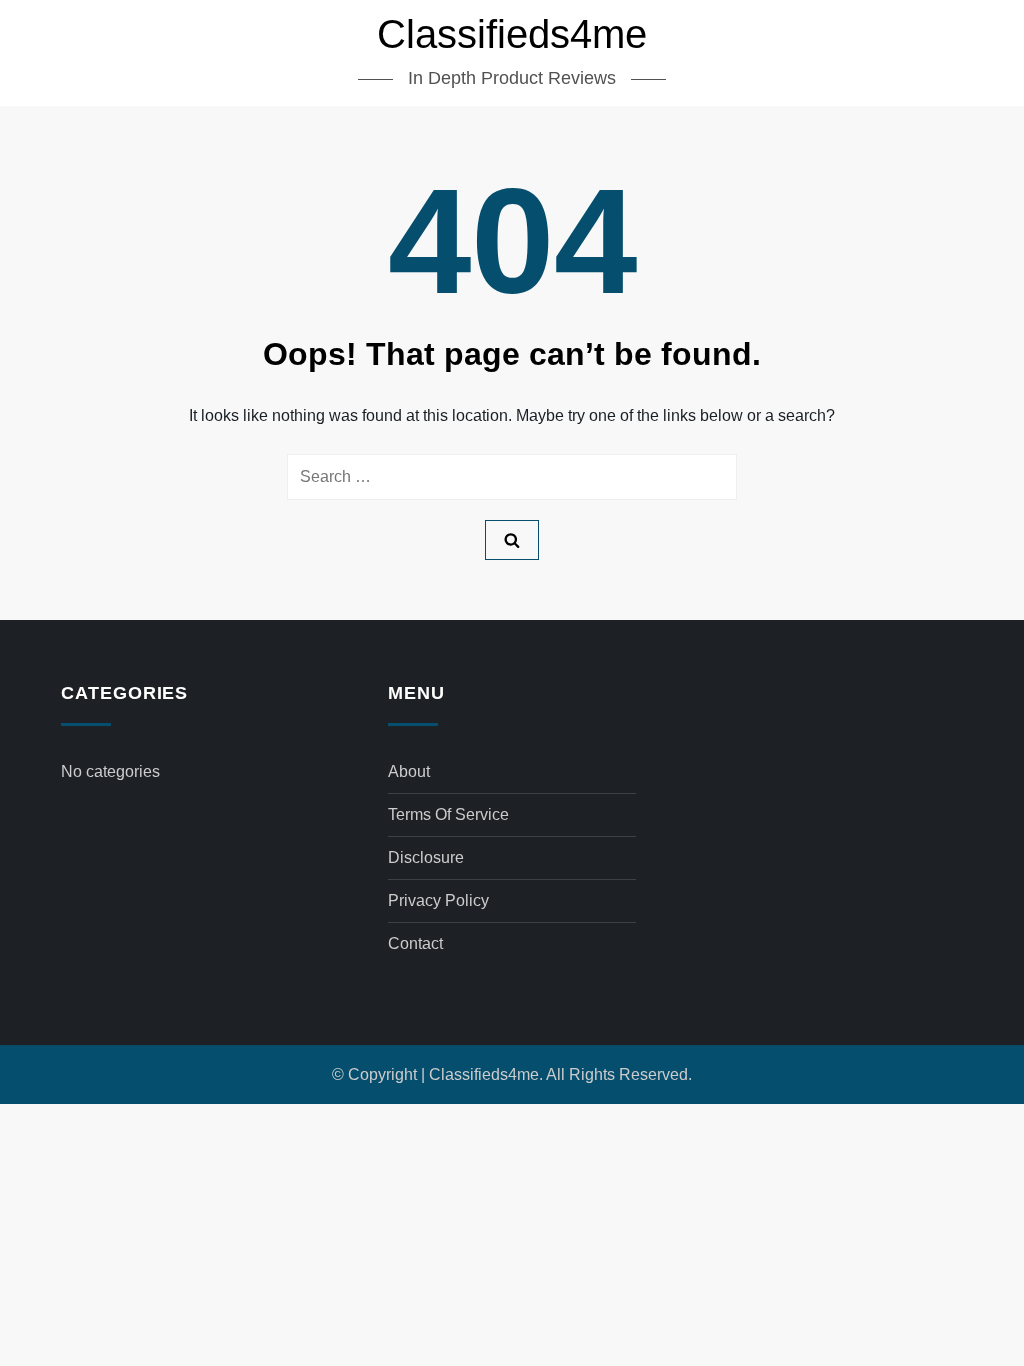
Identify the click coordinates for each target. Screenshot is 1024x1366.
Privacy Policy (438, 900)
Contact (415, 943)
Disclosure (426, 857)
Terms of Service (448, 814)
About (409, 771)
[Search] (512, 540)
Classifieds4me (512, 34)
